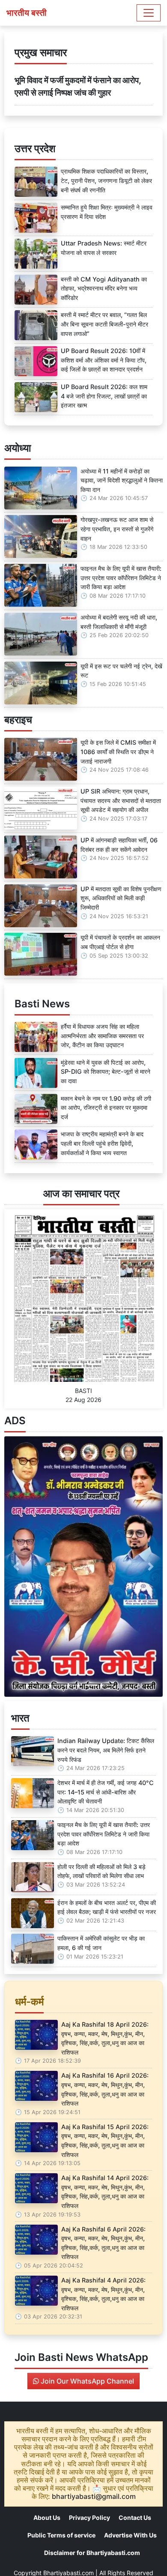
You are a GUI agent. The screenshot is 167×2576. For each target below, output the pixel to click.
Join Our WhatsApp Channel (86, 2381)
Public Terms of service (61, 2535)
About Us (47, 2518)
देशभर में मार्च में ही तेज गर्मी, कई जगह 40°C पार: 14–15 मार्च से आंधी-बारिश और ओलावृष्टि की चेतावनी (106, 1792)
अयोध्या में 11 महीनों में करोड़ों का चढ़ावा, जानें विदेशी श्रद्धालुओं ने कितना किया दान (122, 480)
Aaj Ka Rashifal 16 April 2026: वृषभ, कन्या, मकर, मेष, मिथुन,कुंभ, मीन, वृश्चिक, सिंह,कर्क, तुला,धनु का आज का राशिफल (105, 2089)
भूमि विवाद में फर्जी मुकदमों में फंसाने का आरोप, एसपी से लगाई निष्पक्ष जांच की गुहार (78, 86)
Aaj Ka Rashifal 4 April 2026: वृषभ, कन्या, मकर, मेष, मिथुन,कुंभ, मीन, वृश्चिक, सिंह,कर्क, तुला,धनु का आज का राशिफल (103, 2294)
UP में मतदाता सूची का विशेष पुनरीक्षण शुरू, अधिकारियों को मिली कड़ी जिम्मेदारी (121, 898)
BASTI (83, 1391)
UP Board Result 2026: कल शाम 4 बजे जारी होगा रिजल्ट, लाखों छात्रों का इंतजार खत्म (104, 396)
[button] (16, 1567)
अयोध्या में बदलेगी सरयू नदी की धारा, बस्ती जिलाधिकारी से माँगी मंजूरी (119, 622)
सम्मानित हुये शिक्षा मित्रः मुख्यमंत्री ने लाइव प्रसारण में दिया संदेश (107, 212)
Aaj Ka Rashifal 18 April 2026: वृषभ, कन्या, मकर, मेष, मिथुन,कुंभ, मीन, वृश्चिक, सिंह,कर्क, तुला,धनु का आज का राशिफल (105, 2038)
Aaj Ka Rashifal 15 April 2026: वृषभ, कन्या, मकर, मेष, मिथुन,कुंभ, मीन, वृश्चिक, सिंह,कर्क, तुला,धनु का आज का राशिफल (105, 2141)
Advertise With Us (130, 2535)
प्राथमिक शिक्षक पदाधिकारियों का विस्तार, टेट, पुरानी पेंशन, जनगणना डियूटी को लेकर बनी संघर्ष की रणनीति (106, 180)
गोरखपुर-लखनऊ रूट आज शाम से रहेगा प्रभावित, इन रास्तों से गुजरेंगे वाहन (117, 529)
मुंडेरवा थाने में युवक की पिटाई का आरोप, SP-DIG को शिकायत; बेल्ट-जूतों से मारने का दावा (106, 1072)
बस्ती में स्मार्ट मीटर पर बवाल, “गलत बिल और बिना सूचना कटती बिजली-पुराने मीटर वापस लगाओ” (104, 324)
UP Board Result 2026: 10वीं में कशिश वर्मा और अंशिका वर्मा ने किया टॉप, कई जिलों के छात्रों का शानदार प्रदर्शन (104, 360)
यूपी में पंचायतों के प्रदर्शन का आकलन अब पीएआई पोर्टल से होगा (120, 942)
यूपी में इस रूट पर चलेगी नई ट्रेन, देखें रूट (121, 671)
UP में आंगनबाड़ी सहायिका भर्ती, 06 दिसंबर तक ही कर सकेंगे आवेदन (119, 845)
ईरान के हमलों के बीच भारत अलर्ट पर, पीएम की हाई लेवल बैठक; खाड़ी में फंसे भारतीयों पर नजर (107, 1907)
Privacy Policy (89, 2518)
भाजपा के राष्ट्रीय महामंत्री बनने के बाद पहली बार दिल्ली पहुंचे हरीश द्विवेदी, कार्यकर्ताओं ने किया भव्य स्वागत (102, 1143)
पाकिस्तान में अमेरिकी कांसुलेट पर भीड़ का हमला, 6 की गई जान (101, 1943)
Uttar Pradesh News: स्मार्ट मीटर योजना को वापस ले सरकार (104, 248)
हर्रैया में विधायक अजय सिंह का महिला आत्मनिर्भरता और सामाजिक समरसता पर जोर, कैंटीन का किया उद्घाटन (102, 1036)
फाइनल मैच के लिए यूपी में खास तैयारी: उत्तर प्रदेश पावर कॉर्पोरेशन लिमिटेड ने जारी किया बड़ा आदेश (121, 578)
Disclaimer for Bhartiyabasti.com (92, 2553)
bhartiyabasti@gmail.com (94, 2496)
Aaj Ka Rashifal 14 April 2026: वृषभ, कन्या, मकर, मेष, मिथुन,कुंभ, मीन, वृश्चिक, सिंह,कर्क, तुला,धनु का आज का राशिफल (105, 2192)
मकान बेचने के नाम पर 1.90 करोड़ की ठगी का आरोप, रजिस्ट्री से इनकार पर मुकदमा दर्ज (106, 1108)
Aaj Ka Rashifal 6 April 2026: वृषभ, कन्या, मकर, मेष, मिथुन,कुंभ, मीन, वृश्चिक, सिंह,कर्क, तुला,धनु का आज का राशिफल (103, 2243)
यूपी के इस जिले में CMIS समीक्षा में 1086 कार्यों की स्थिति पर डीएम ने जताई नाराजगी (118, 752)
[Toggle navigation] (149, 13)
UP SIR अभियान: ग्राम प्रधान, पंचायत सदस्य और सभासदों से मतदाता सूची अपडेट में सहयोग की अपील (121, 800)
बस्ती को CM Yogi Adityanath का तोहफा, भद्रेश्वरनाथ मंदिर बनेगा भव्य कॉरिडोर (104, 288)
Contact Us (135, 2518)
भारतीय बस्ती (27, 13)
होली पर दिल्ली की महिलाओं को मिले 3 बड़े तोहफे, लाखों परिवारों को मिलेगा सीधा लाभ (101, 1871)
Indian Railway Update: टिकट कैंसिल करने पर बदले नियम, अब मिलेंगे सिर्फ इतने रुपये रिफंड (106, 1750)
